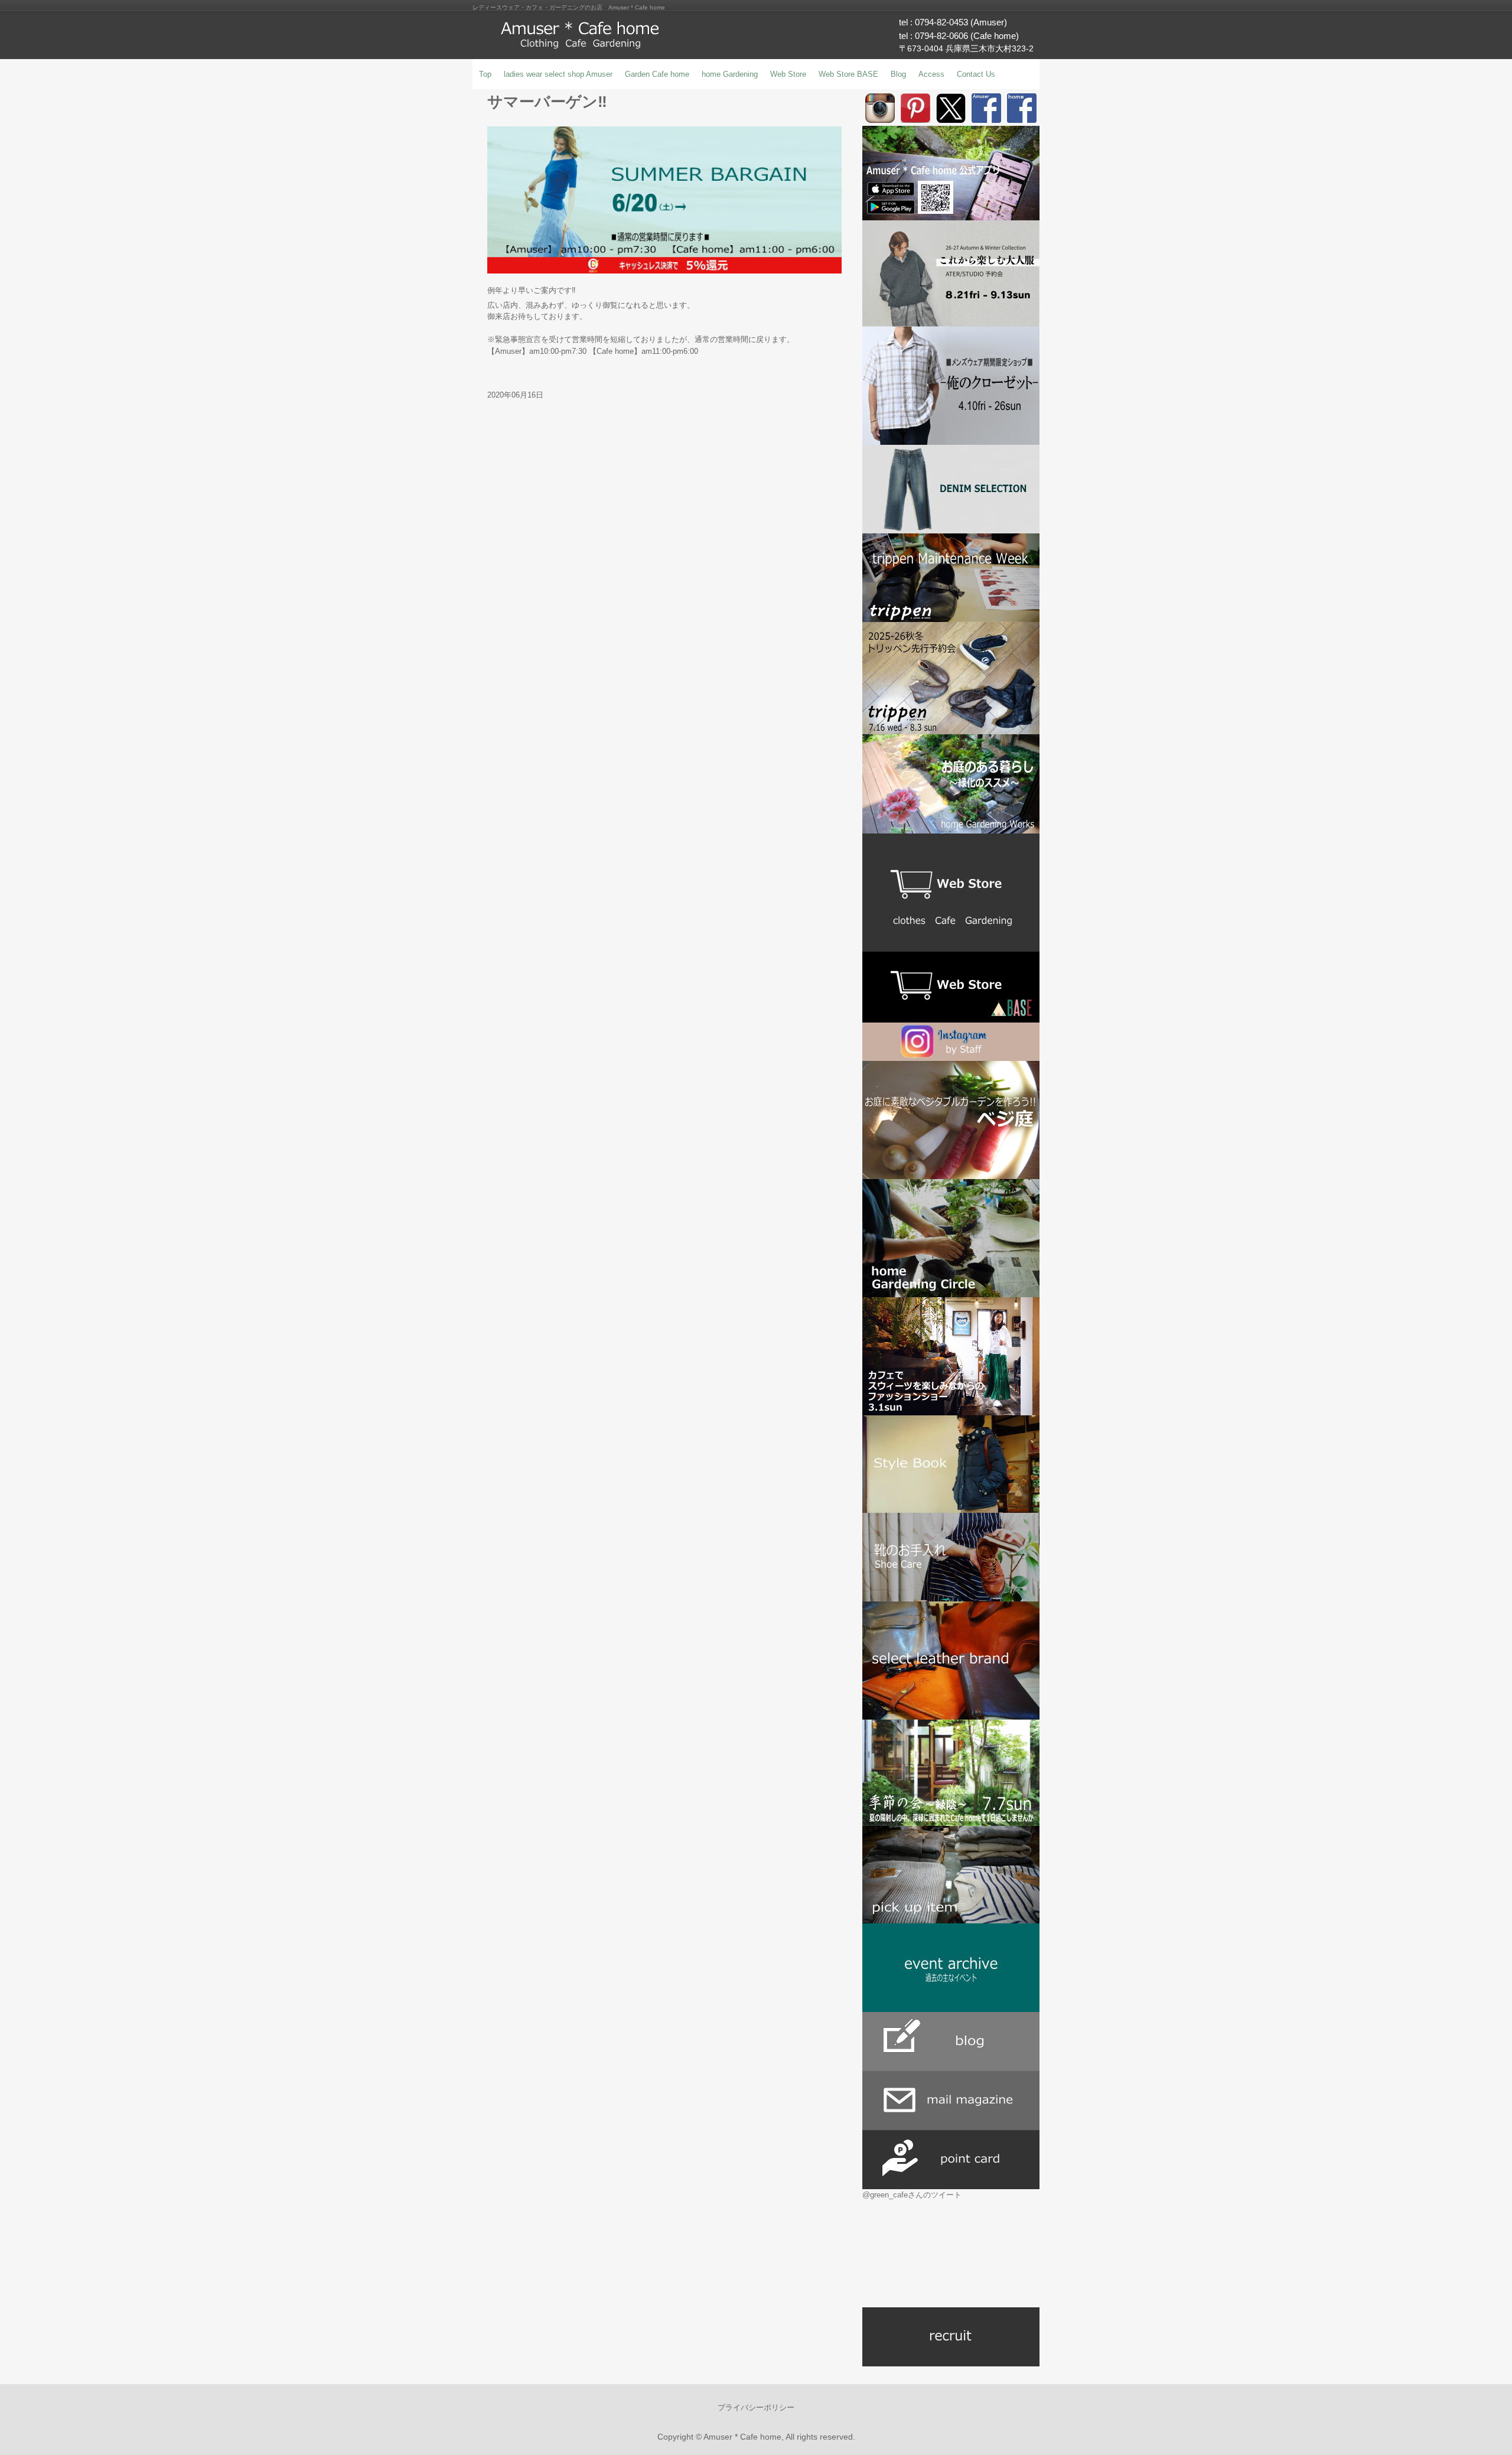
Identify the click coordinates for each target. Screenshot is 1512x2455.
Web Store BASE (848, 74)
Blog (898, 74)
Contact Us (976, 74)
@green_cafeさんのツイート (912, 2195)
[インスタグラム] (880, 108)
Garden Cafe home (657, 74)
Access (931, 74)
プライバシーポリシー (756, 2407)
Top (485, 74)
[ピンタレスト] (915, 108)
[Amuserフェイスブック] (986, 108)
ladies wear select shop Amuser (558, 74)
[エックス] (951, 108)
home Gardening (730, 74)
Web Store (788, 74)
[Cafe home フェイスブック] (1022, 108)
